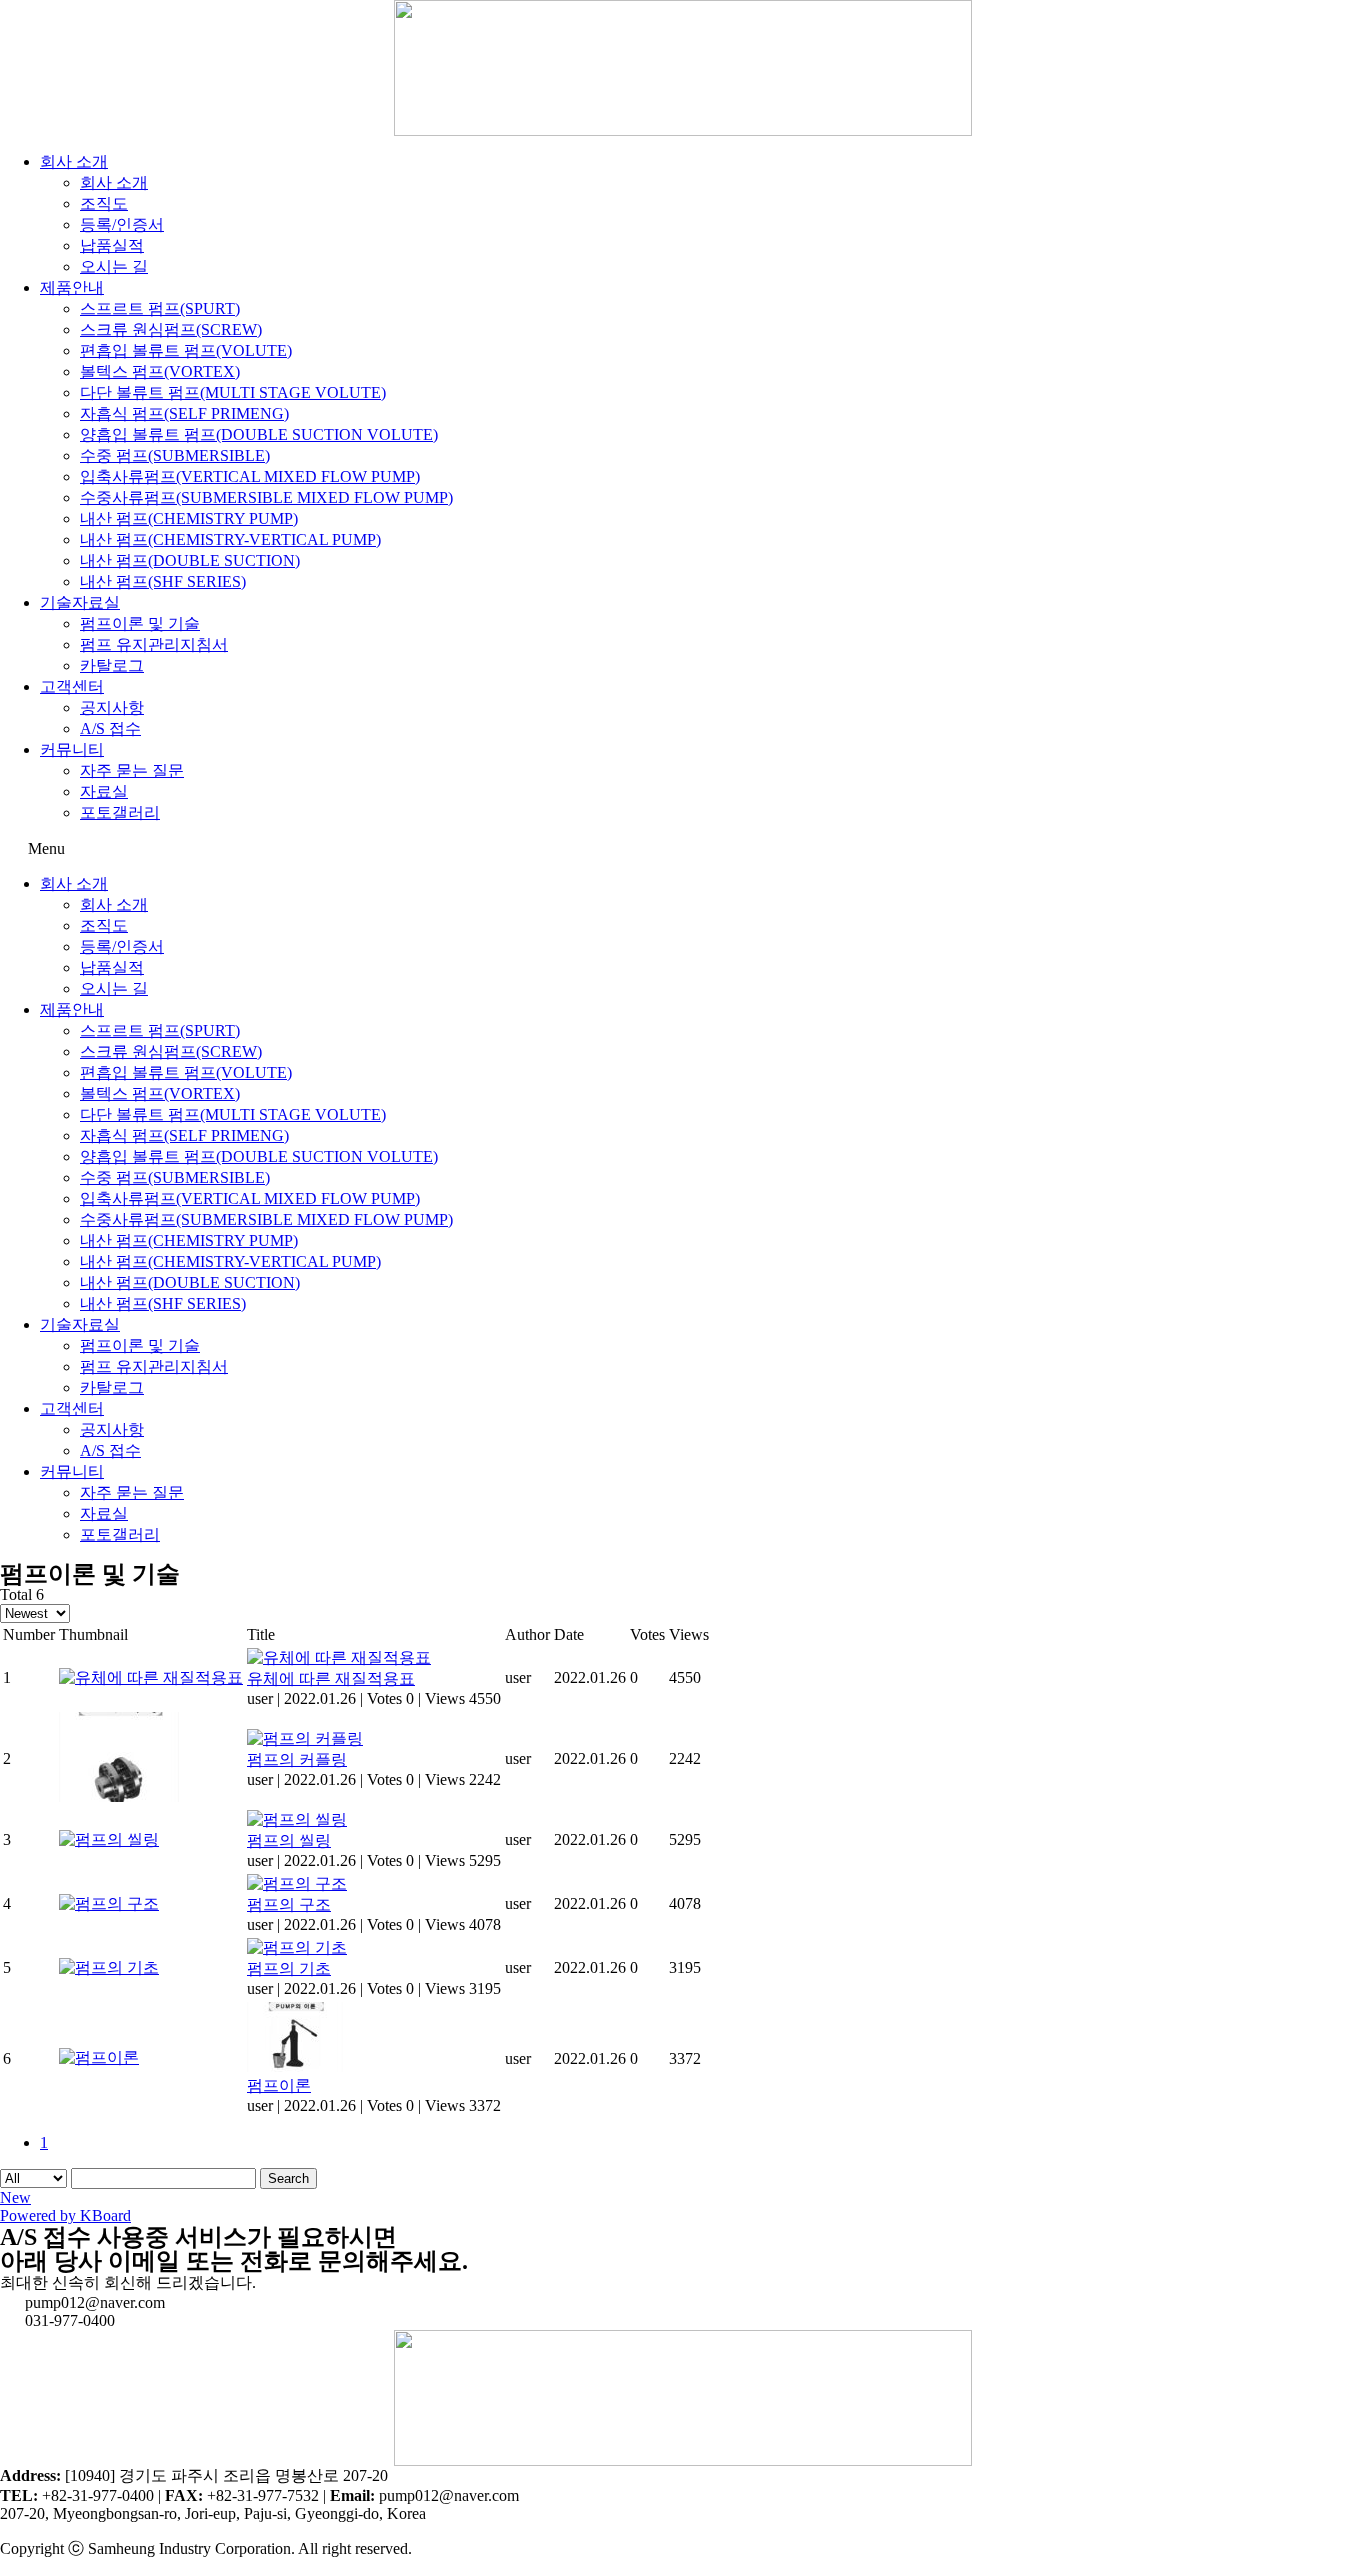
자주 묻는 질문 (132, 770)
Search (288, 2178)
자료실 (104, 791)
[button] (683, 849)
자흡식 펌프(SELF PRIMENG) (184, 413)
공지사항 (112, 707)
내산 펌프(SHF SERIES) (163, 581)
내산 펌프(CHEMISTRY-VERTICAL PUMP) (230, 539)
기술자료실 (80, 602)
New (15, 2197)
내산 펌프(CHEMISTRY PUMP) (189, 518)
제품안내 (72, 287)
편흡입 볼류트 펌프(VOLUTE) (186, 350)
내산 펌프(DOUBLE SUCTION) (190, 560)
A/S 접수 (110, 728)
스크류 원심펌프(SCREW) (171, 329)
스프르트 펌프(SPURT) (160, 308)
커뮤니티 (72, 749)
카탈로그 (112, 665)
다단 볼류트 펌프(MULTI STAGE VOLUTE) (233, 392)
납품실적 (112, 245)
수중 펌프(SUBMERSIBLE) (175, 455)
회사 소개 (74, 161)
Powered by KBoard (65, 2215)
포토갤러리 (120, 812)
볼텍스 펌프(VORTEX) (160, 371)
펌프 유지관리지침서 (154, 644)
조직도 (104, 203)
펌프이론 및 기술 (140, 623)
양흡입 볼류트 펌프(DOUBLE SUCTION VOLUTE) (259, 434)
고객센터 (72, 686)
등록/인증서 (122, 224)
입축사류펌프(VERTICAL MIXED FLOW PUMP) (250, 476)
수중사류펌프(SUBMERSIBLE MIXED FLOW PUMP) (266, 497)
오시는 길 (114, 266)
